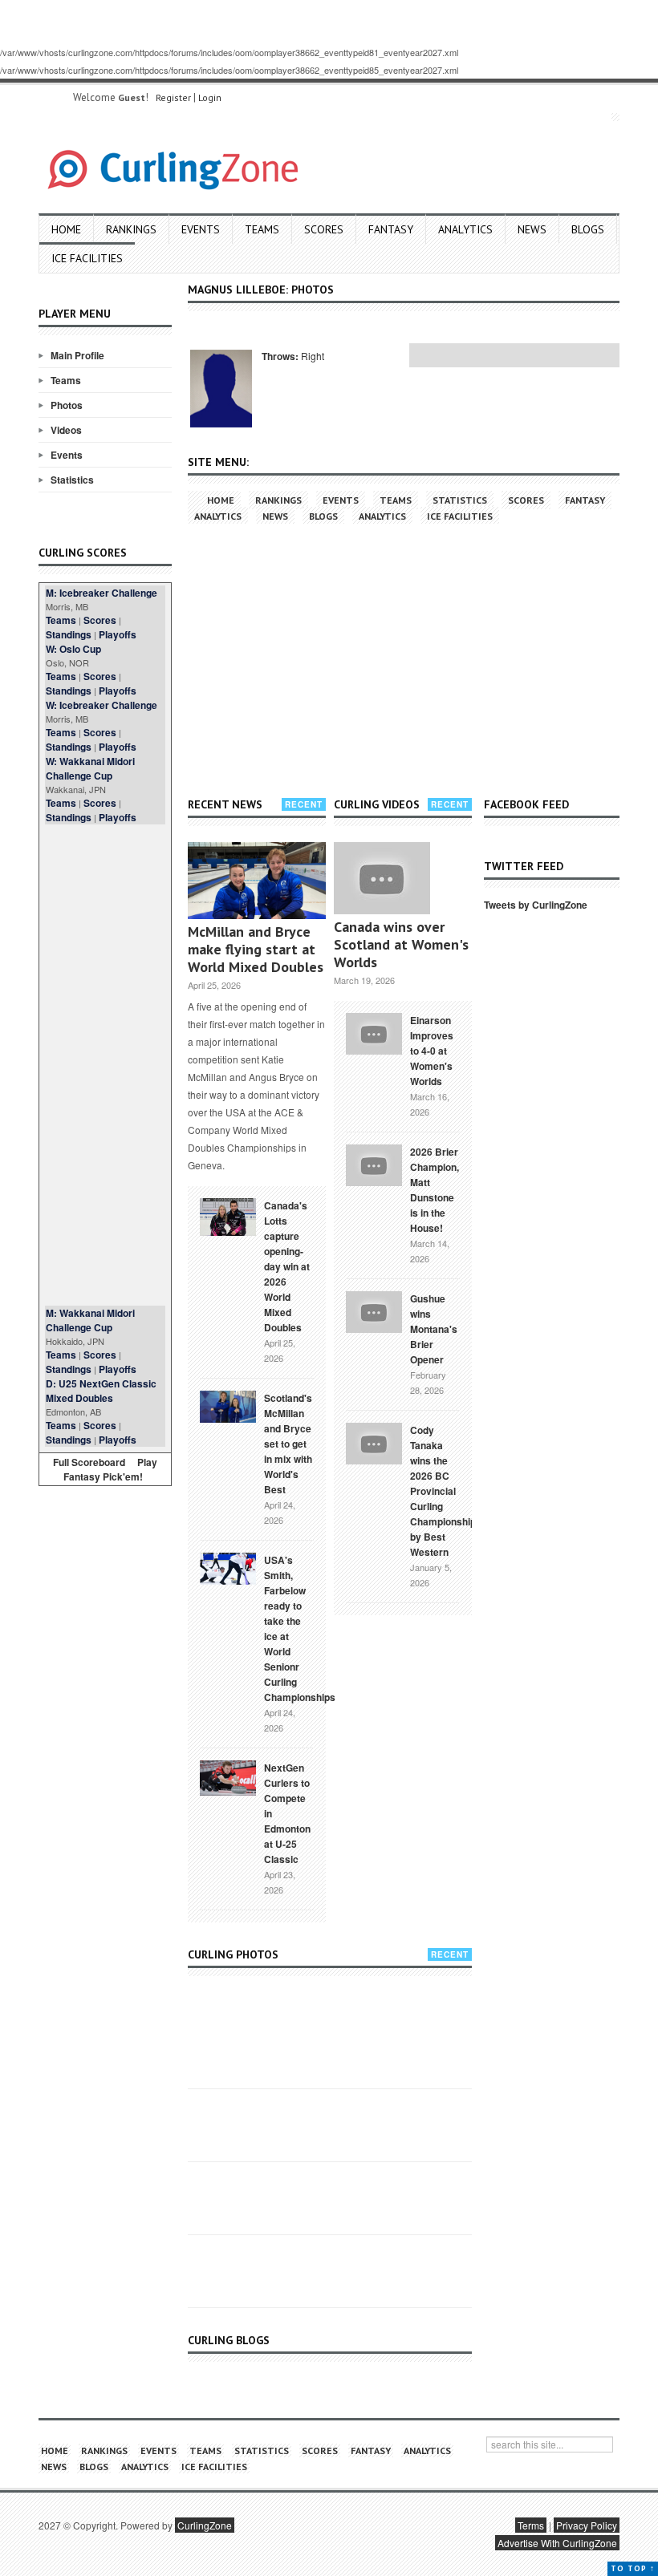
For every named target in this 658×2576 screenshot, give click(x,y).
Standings (69, 634)
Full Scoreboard (89, 1462)
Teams (262, 229)
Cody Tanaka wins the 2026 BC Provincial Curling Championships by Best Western (446, 1491)
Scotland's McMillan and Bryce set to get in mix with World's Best (288, 1444)
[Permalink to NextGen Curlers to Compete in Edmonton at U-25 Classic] (228, 1776)
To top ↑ (633, 2568)
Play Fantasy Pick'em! (111, 1469)
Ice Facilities (87, 258)
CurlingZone (205, 2525)
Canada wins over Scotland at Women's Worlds (401, 944)
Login (210, 97)
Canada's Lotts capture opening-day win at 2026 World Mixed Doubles (287, 1266)
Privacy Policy (587, 2525)
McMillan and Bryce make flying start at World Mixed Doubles (256, 949)
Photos (67, 405)
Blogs (588, 229)
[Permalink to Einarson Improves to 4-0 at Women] (374, 1032)
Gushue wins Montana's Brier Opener (434, 1329)
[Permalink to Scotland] (228, 1405)
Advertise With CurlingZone (557, 2543)
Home (66, 229)
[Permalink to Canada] (228, 1216)
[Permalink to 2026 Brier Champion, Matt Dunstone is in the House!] (374, 1164)
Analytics (465, 229)
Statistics (72, 480)
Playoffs (118, 634)
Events (201, 229)
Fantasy (391, 229)
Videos (66, 430)
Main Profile (77, 355)
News (532, 229)
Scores (324, 229)
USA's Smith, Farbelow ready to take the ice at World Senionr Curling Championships (300, 1628)
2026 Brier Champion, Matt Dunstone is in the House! (435, 1190)
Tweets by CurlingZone (536, 905)
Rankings (131, 229)
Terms (531, 2525)
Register (173, 97)
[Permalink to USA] (228, 1567)
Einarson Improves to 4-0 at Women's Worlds (432, 1051)
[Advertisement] (105, 1065)
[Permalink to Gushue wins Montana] (374, 1310)
